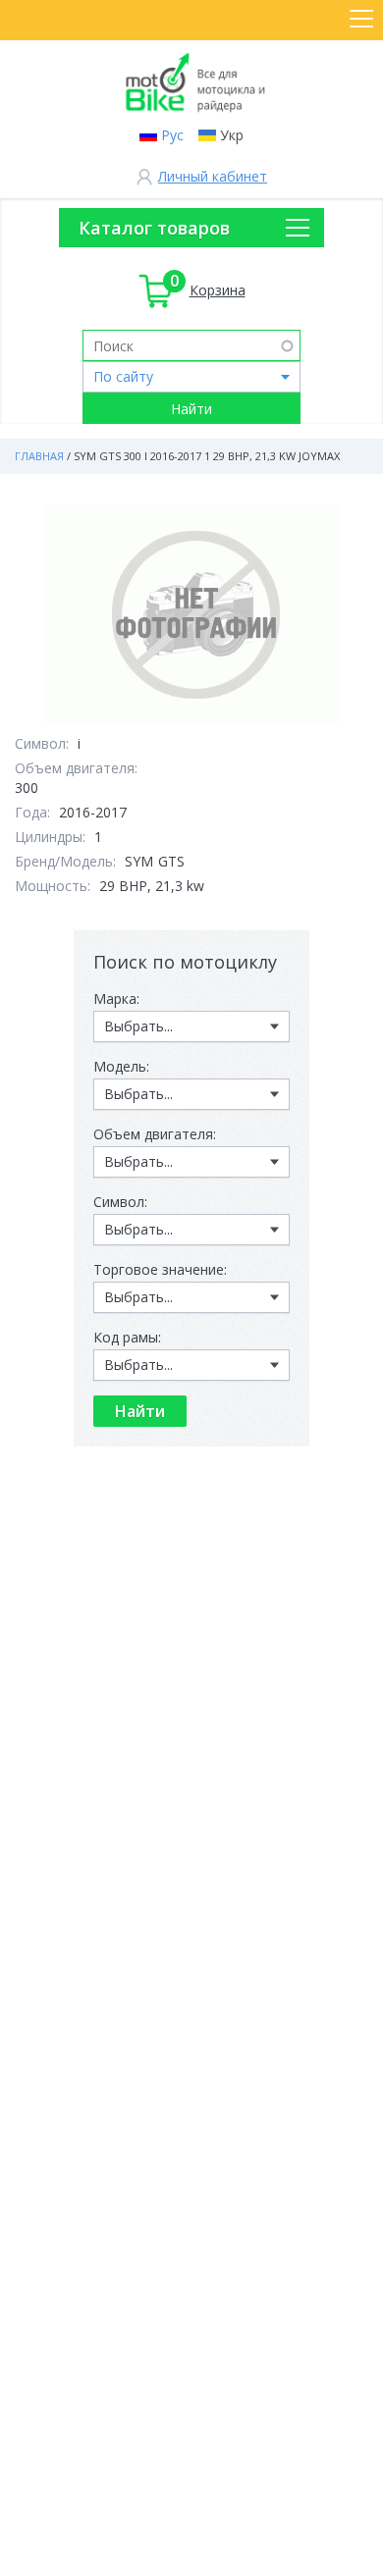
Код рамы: (127, 1337)
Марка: (116, 999)
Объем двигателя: (155, 1134)
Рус (172, 135)
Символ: (120, 1202)
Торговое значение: (160, 1269)
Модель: (121, 1066)
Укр (232, 135)
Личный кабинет (213, 176)
